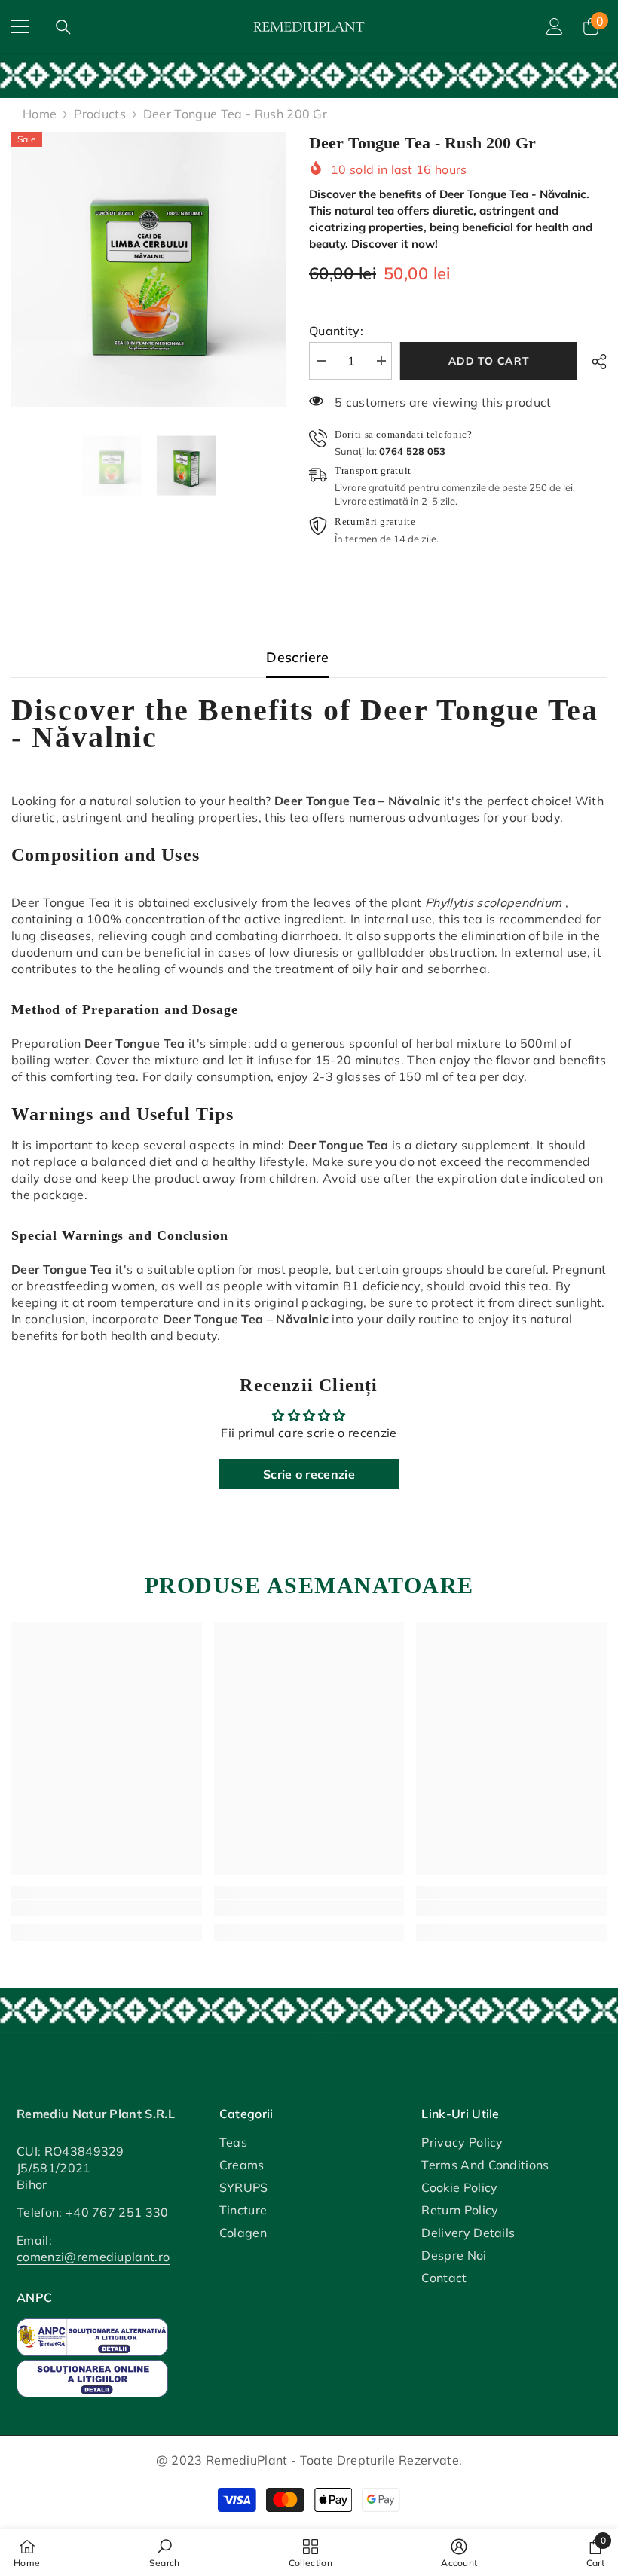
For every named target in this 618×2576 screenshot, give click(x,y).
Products (100, 114)
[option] (149, 269)
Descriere (297, 657)
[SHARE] (594, 362)
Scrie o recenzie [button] (309, 1474)
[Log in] (555, 26)
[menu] (20, 26)
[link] (309, 75)
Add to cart (492, 361)
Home (40, 114)
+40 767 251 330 (117, 2212)
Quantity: (336, 331)
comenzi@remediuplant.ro (93, 2257)
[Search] (63, 27)
